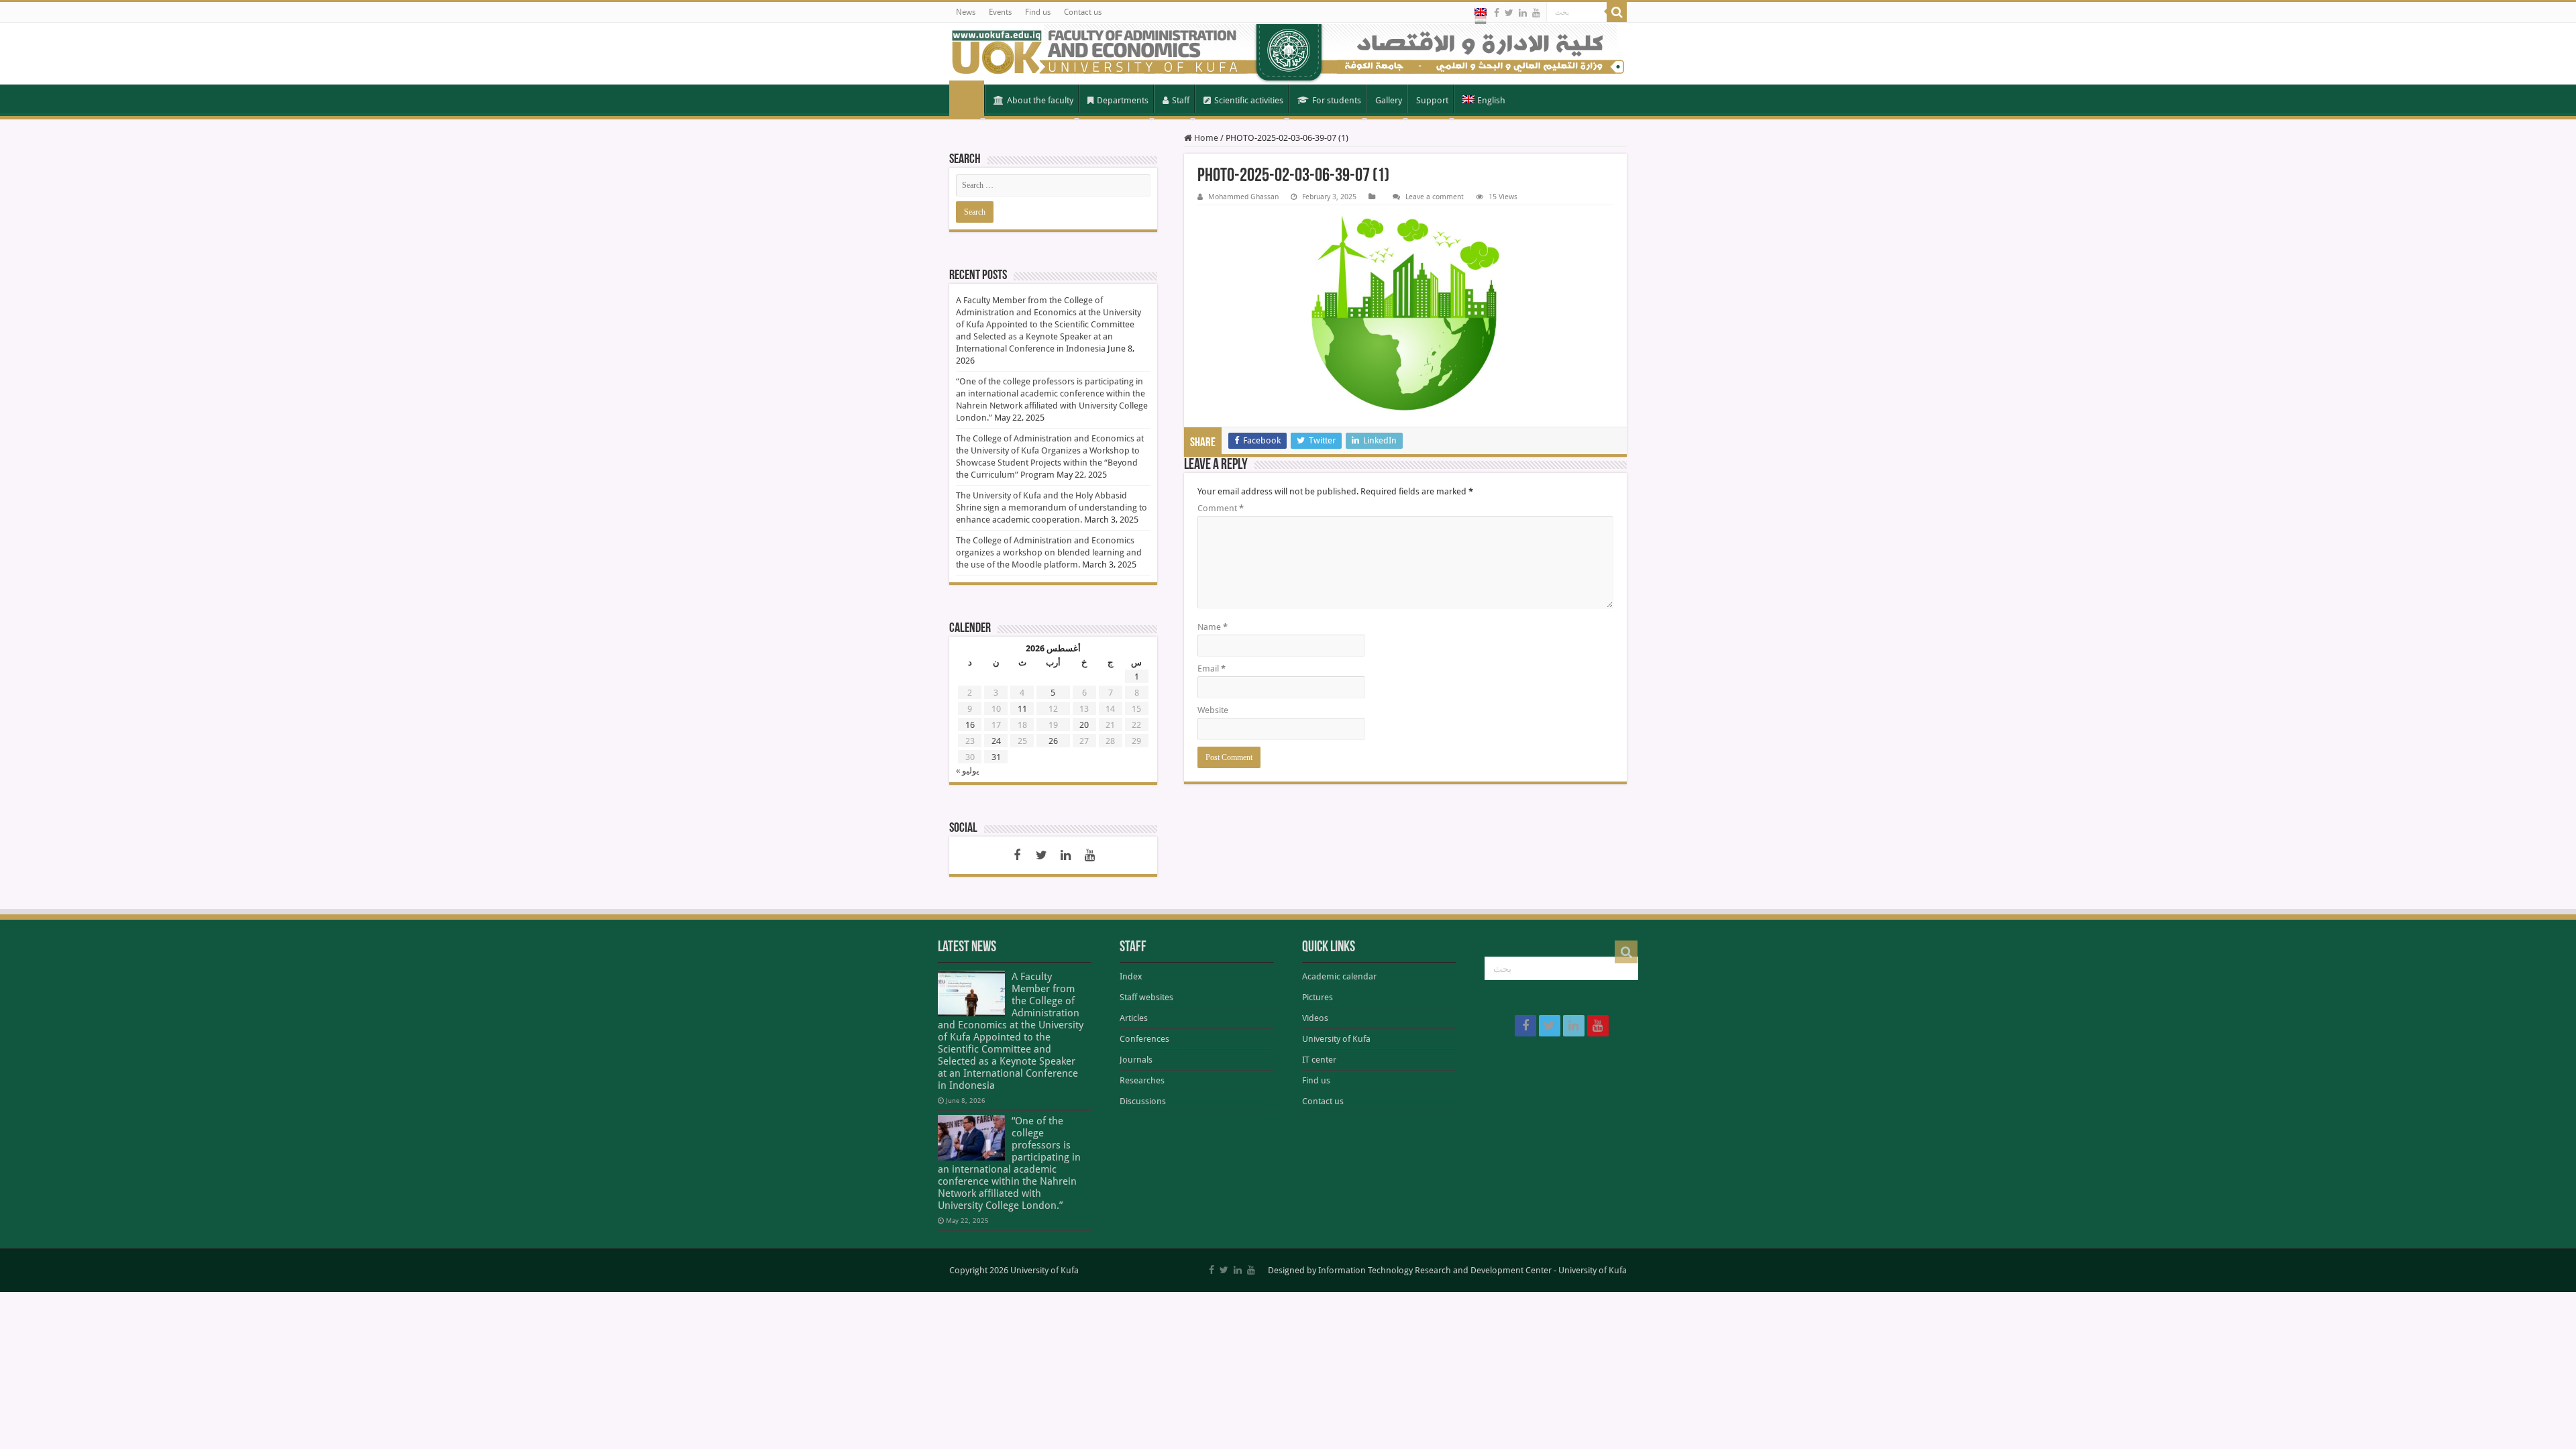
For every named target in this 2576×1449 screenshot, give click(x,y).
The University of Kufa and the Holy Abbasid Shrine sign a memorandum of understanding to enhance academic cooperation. (1052, 507)
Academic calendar (1339, 976)
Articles (1134, 1018)
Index (1131, 976)
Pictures (1318, 997)
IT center (1319, 1060)
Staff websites (1146, 997)
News (966, 12)
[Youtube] (1536, 13)
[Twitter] (1509, 13)
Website (1213, 710)
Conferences (1144, 1039)
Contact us (1083, 12)
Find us (1038, 12)
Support (1432, 100)
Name (1213, 627)
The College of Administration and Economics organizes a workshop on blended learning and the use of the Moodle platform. (1049, 552)
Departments (1123, 100)
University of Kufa (1336, 1039)
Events (1000, 12)
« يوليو (968, 770)
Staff (1181, 100)
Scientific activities (1249, 100)
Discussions (1143, 1101)
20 (1084, 725)
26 (1053, 741)
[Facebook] (1497, 13)
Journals (1136, 1060)
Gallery (1389, 100)
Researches (1142, 1080)
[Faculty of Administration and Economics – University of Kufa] (1288, 54)
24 (996, 741)
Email (1212, 668)
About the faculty (1040, 100)
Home (967, 99)
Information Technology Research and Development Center (1435, 1270)
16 (970, 725)
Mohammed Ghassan (1243, 197)
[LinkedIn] (1523, 13)
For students (1337, 100)
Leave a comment (1435, 197)
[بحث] (1617, 12)
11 (1022, 709)
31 (996, 757)
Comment (1221, 508)
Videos (1315, 1018)
